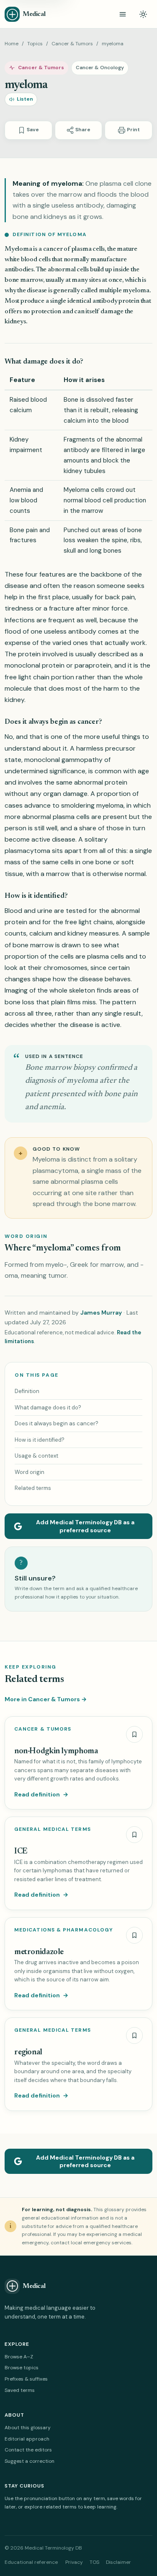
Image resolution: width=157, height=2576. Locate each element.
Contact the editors (28, 2450)
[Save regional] (134, 2035)
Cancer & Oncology (100, 68)
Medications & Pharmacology (64, 1930)
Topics (35, 44)
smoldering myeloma (92, 805)
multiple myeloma (124, 291)
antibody (76, 450)
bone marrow (24, 280)
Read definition (41, 1794)
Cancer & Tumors (72, 44)
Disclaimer (118, 2562)
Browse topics (22, 2368)
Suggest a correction (30, 2461)
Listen (25, 99)
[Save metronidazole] (134, 1935)
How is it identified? (40, 1440)
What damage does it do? (48, 1408)
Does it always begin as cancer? (57, 1423)
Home (12, 44)
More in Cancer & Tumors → (46, 1699)
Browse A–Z (19, 2357)
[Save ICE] (134, 1835)
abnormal (62, 270)
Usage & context (36, 1456)
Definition (27, 1391)
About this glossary (28, 2428)
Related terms (33, 1488)
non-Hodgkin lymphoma (56, 1751)
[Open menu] (123, 14)
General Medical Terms (53, 1829)
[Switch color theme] (143, 14)
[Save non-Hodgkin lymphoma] (134, 1734)
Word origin (30, 1472)
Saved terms (20, 2390)
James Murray (101, 1313)
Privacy (74, 2562)
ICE (21, 1852)
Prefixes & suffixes (26, 2379)
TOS (94, 2562)
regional (28, 2052)
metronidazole (39, 1952)
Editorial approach (27, 2439)
